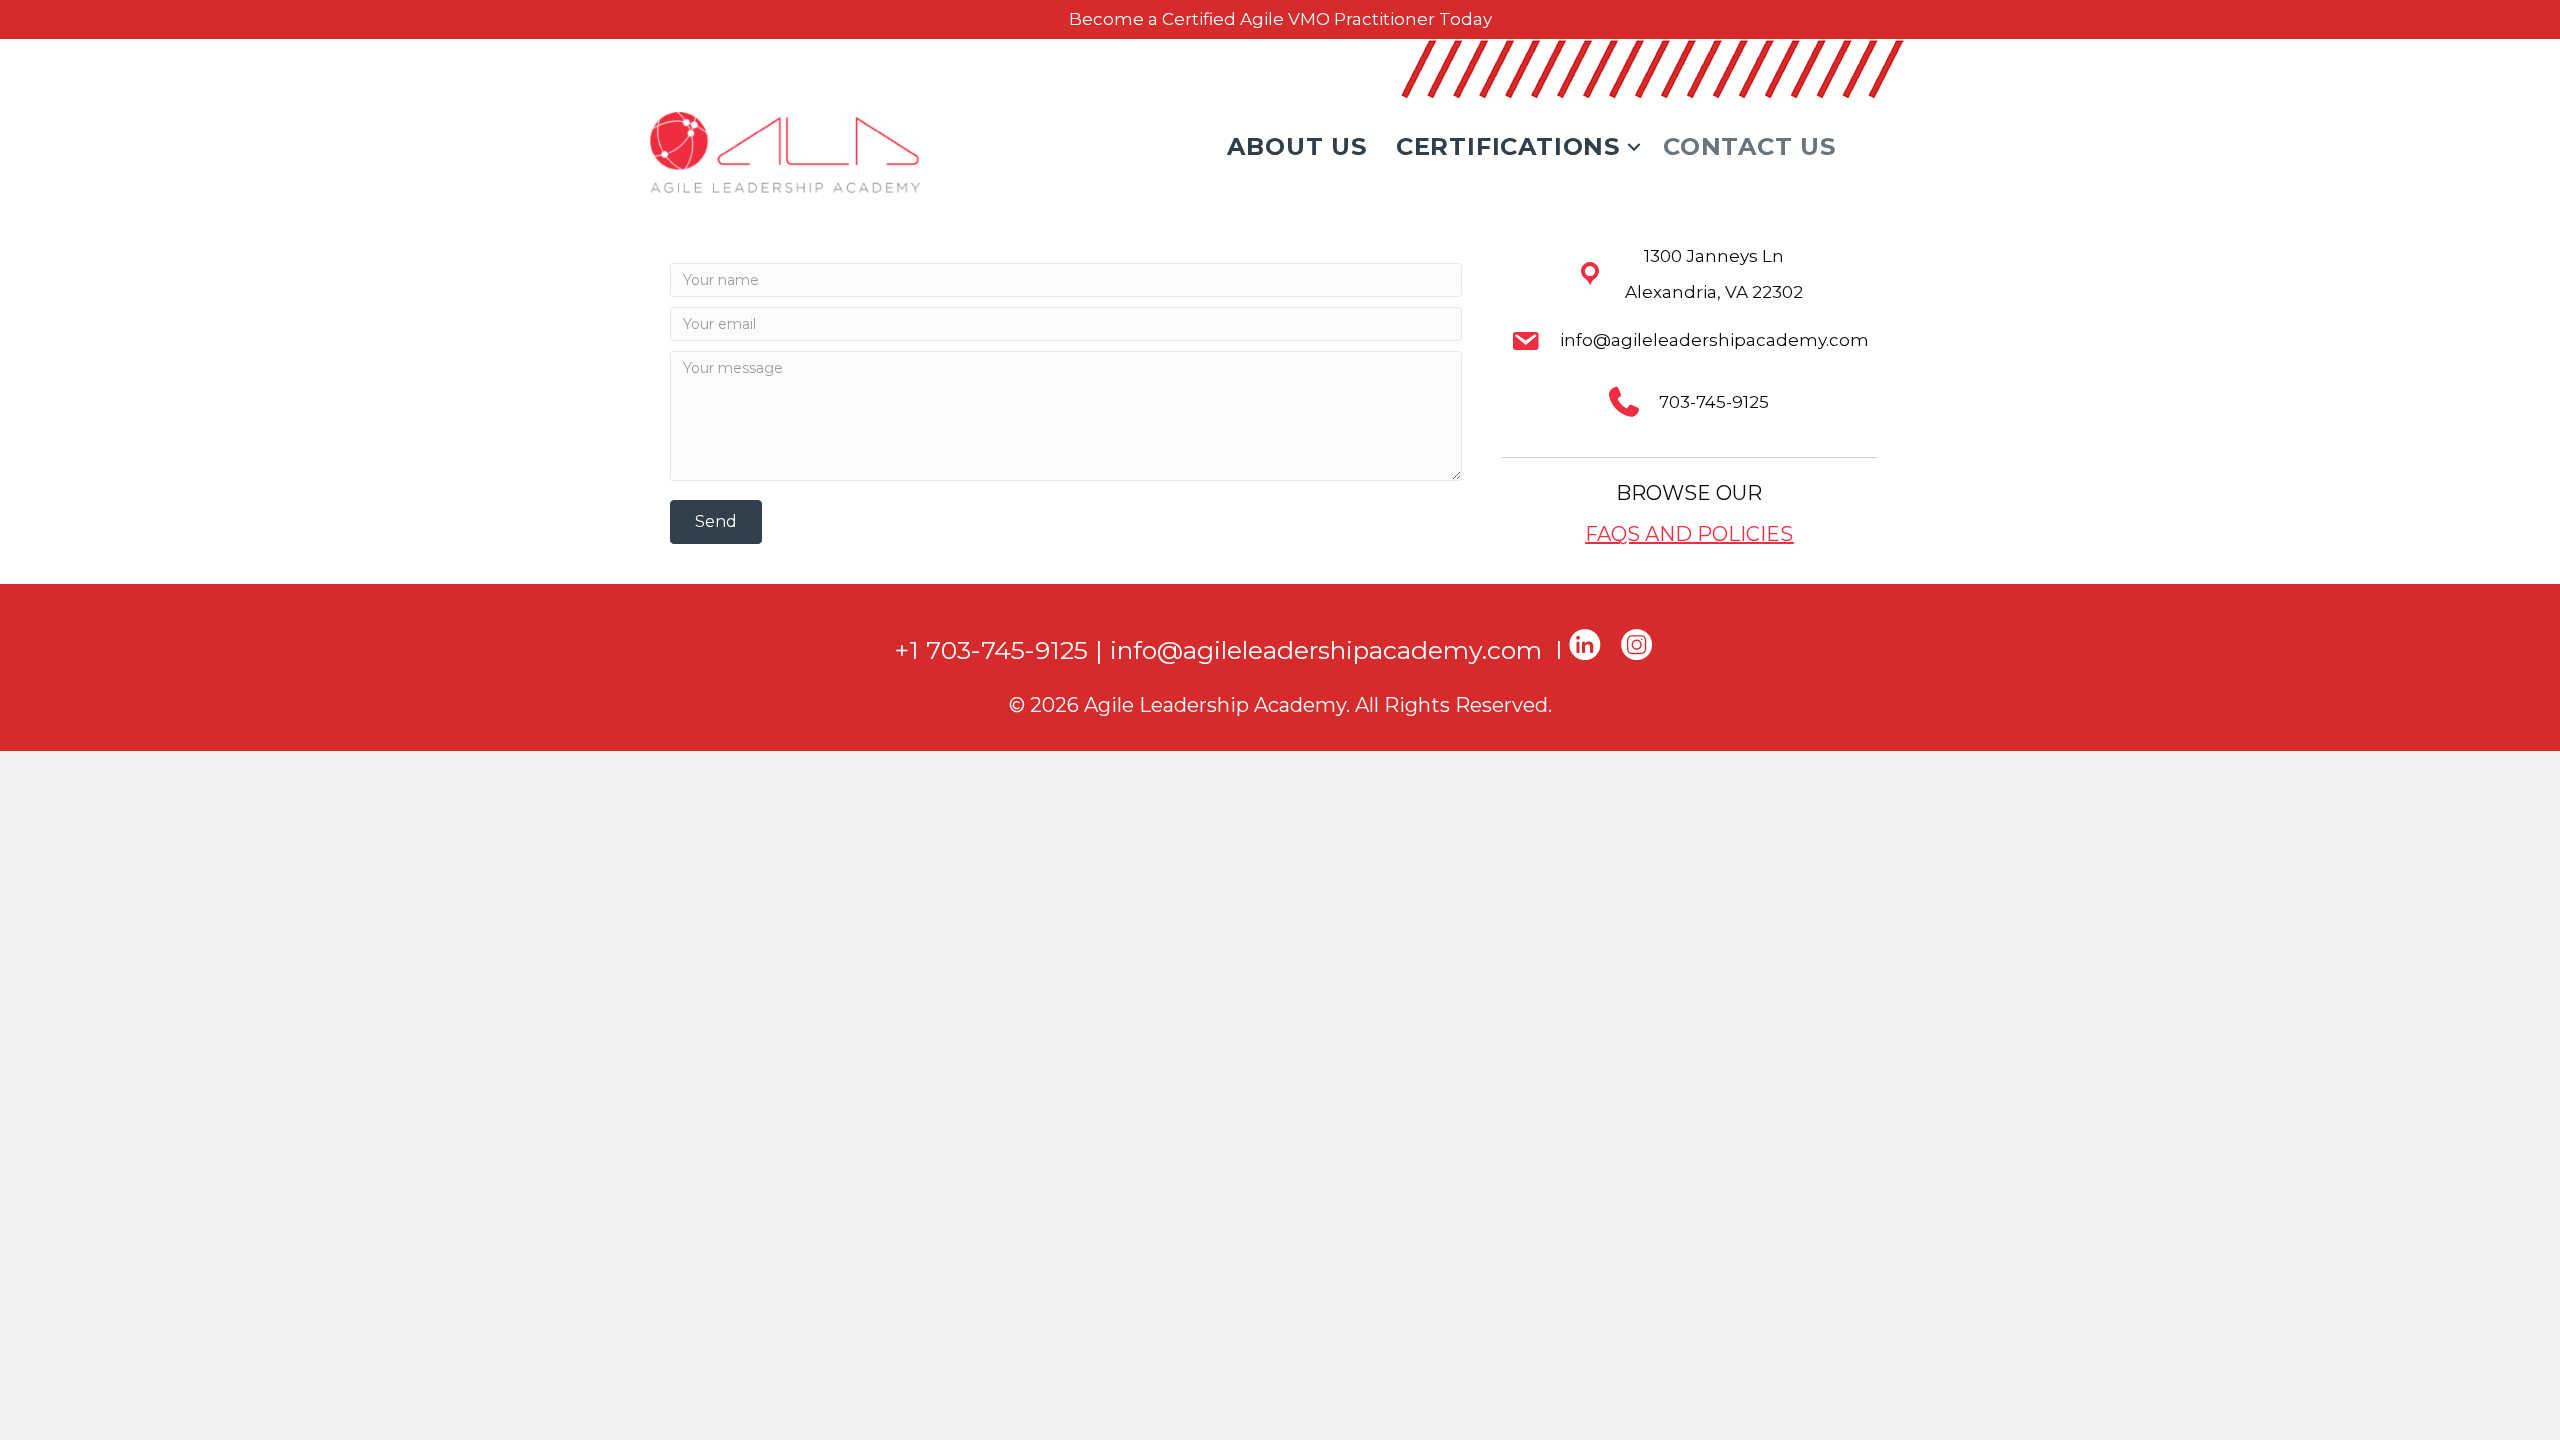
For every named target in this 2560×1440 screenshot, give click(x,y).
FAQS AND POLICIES (1689, 534)
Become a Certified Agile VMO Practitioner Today (1280, 19)
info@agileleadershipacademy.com (1326, 649)
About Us (1296, 146)
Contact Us (1749, 146)
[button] (1634, 147)
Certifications (1508, 146)
